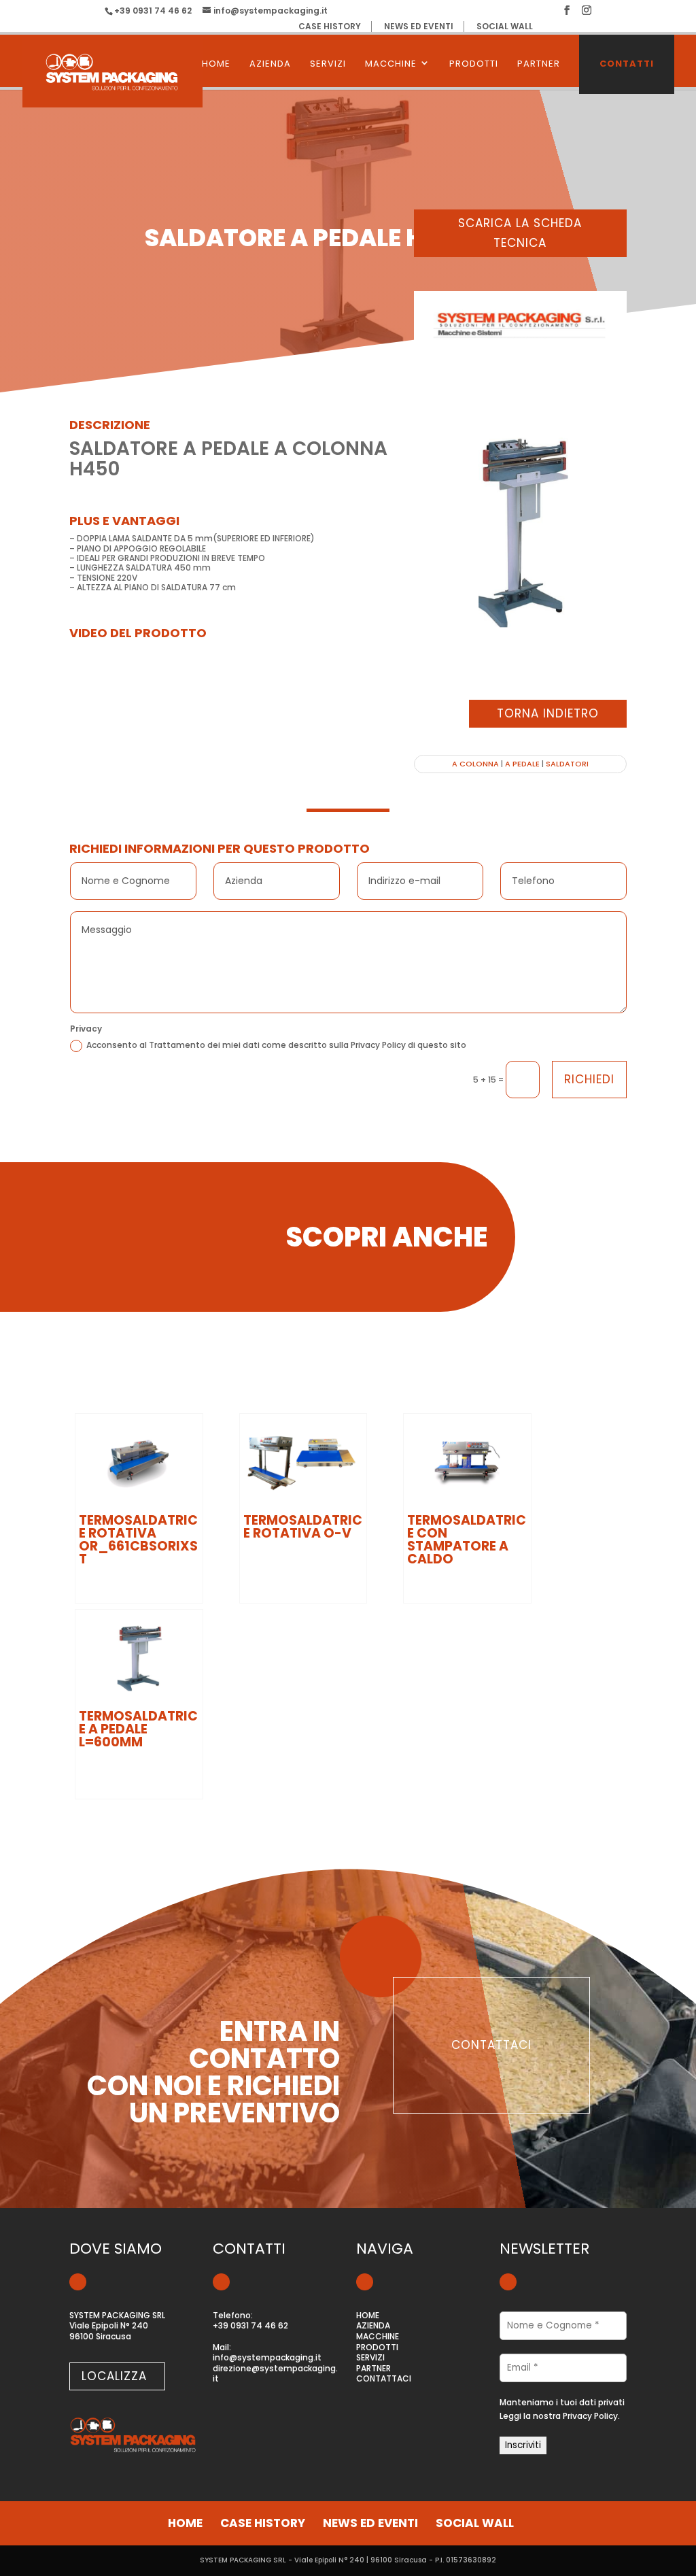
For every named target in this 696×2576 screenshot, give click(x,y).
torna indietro (548, 713)
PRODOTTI (474, 64)
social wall (505, 27)
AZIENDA (270, 64)
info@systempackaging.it (267, 2358)
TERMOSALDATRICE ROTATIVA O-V (303, 1527)
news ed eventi (419, 27)
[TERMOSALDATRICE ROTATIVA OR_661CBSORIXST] (139, 1462)
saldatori (567, 764)
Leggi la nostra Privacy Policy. (560, 2416)
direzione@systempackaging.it (275, 2374)
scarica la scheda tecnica (520, 233)
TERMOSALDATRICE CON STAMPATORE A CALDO (467, 1540)
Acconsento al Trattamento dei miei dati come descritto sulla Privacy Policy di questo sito (276, 1045)
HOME (216, 64)
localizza (114, 2376)
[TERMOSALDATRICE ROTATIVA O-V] (303, 1462)
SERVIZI (328, 64)
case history (330, 27)
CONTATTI (627, 64)
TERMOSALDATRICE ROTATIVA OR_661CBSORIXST (138, 1540)
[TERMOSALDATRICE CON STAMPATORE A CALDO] (467, 1462)
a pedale (522, 764)
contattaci (491, 2045)
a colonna (475, 764)
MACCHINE (391, 64)
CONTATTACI (384, 2379)
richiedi (589, 1079)
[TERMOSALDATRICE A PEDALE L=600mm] (139, 1658)
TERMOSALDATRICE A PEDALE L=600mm (138, 1729)
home (185, 2523)
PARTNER (539, 64)
